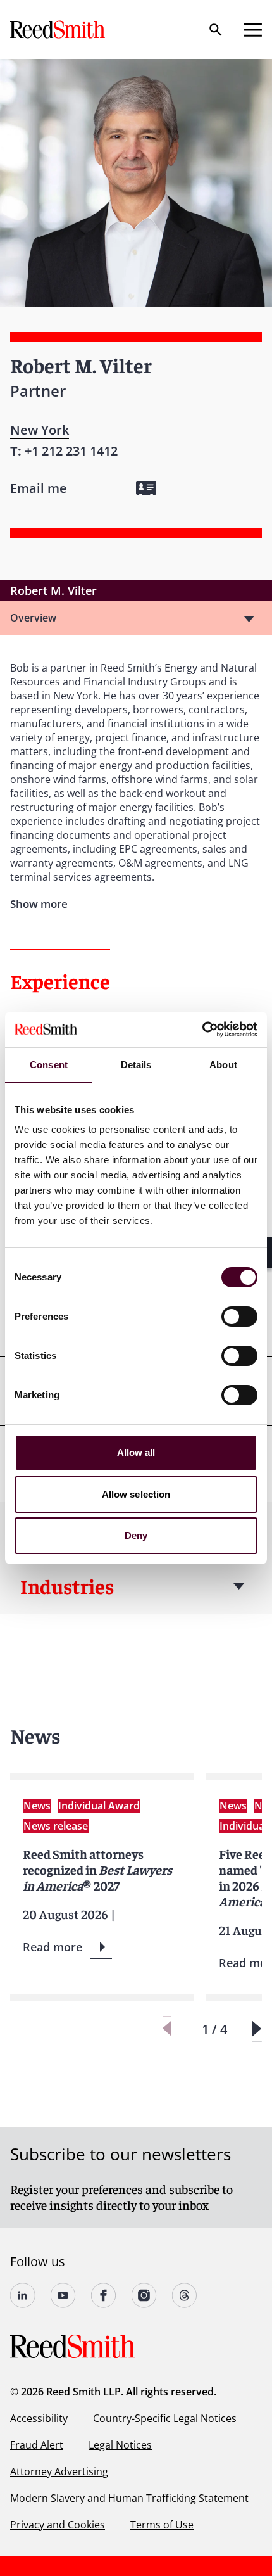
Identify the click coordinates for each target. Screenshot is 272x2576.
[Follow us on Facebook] (104, 2295)
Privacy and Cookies (58, 2525)
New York (40, 430)
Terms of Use (162, 2525)
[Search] (216, 30)
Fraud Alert (37, 2445)
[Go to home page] (59, 29)
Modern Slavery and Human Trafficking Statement (129, 2498)
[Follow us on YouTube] (63, 2295)
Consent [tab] (49, 1065)
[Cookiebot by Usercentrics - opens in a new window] (202, 1030)
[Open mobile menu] (253, 30)
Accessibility (39, 2418)
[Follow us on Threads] (185, 2295)
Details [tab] (136, 1065)
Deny (136, 1535)
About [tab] (223, 1065)
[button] (257, 2029)
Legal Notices (120, 2445)
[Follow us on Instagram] (144, 2295)
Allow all (136, 1452)
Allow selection (136, 1494)
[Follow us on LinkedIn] (23, 2295)
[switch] (239, 1317)
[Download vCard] (146, 488)
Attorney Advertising (59, 2471)
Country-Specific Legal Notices (165, 2418)
